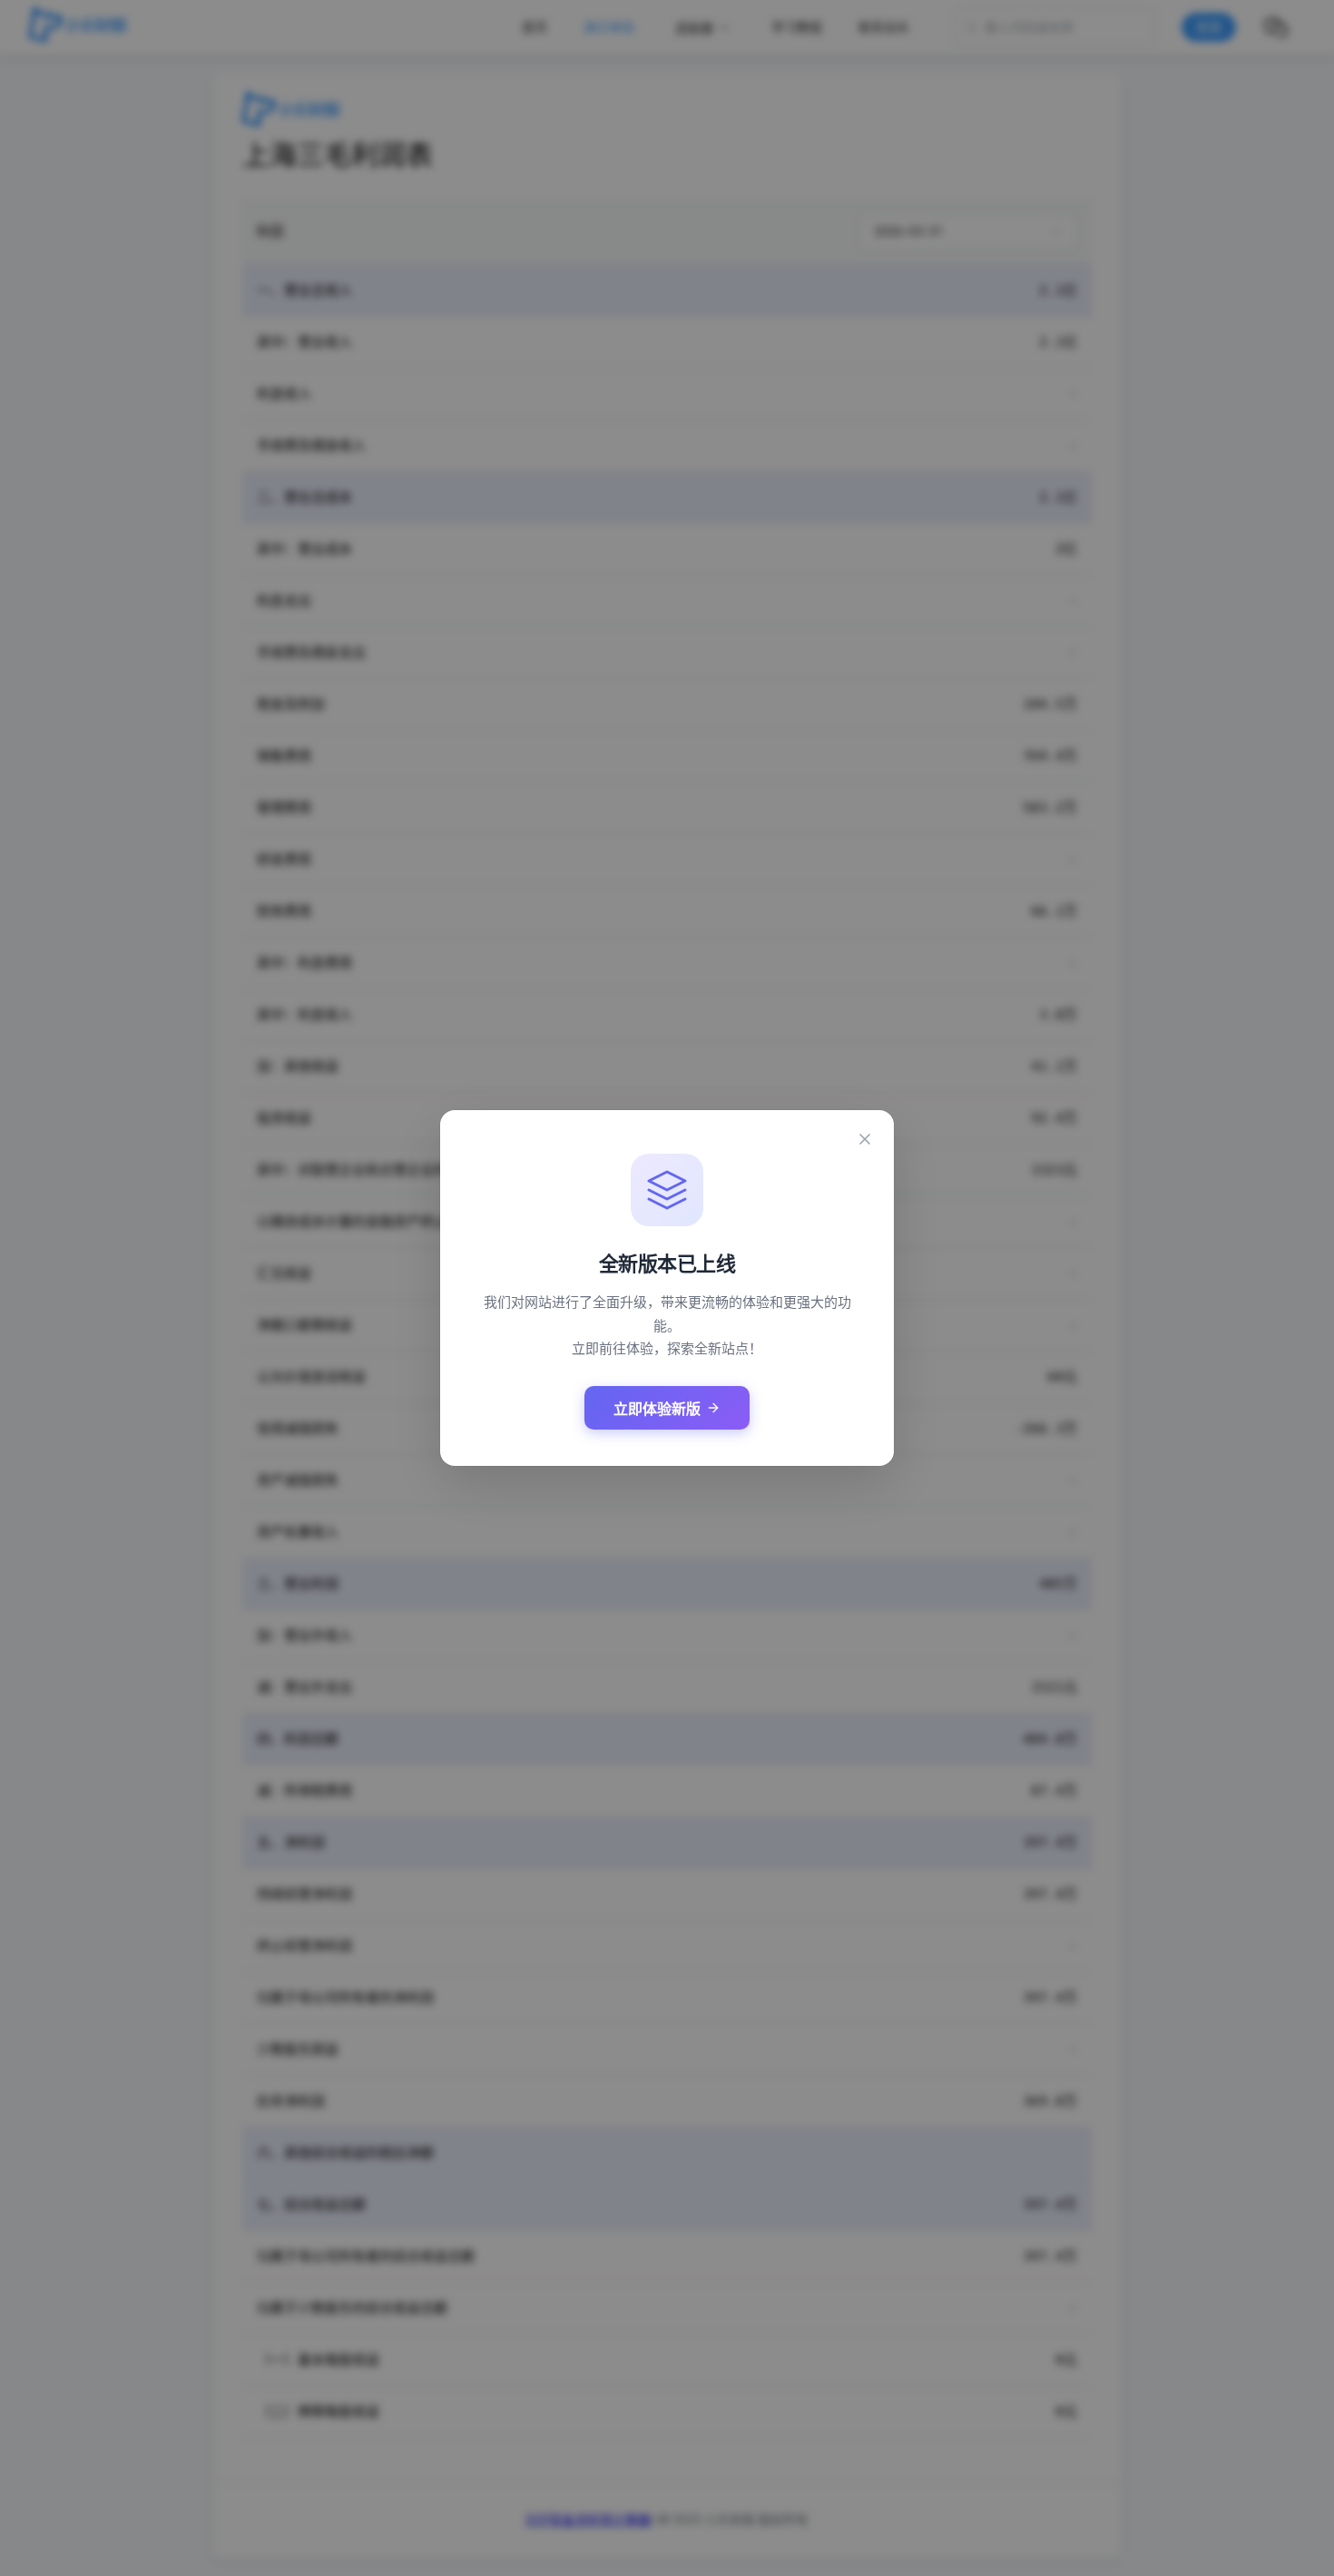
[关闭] (865, 1139)
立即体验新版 (657, 1409)
